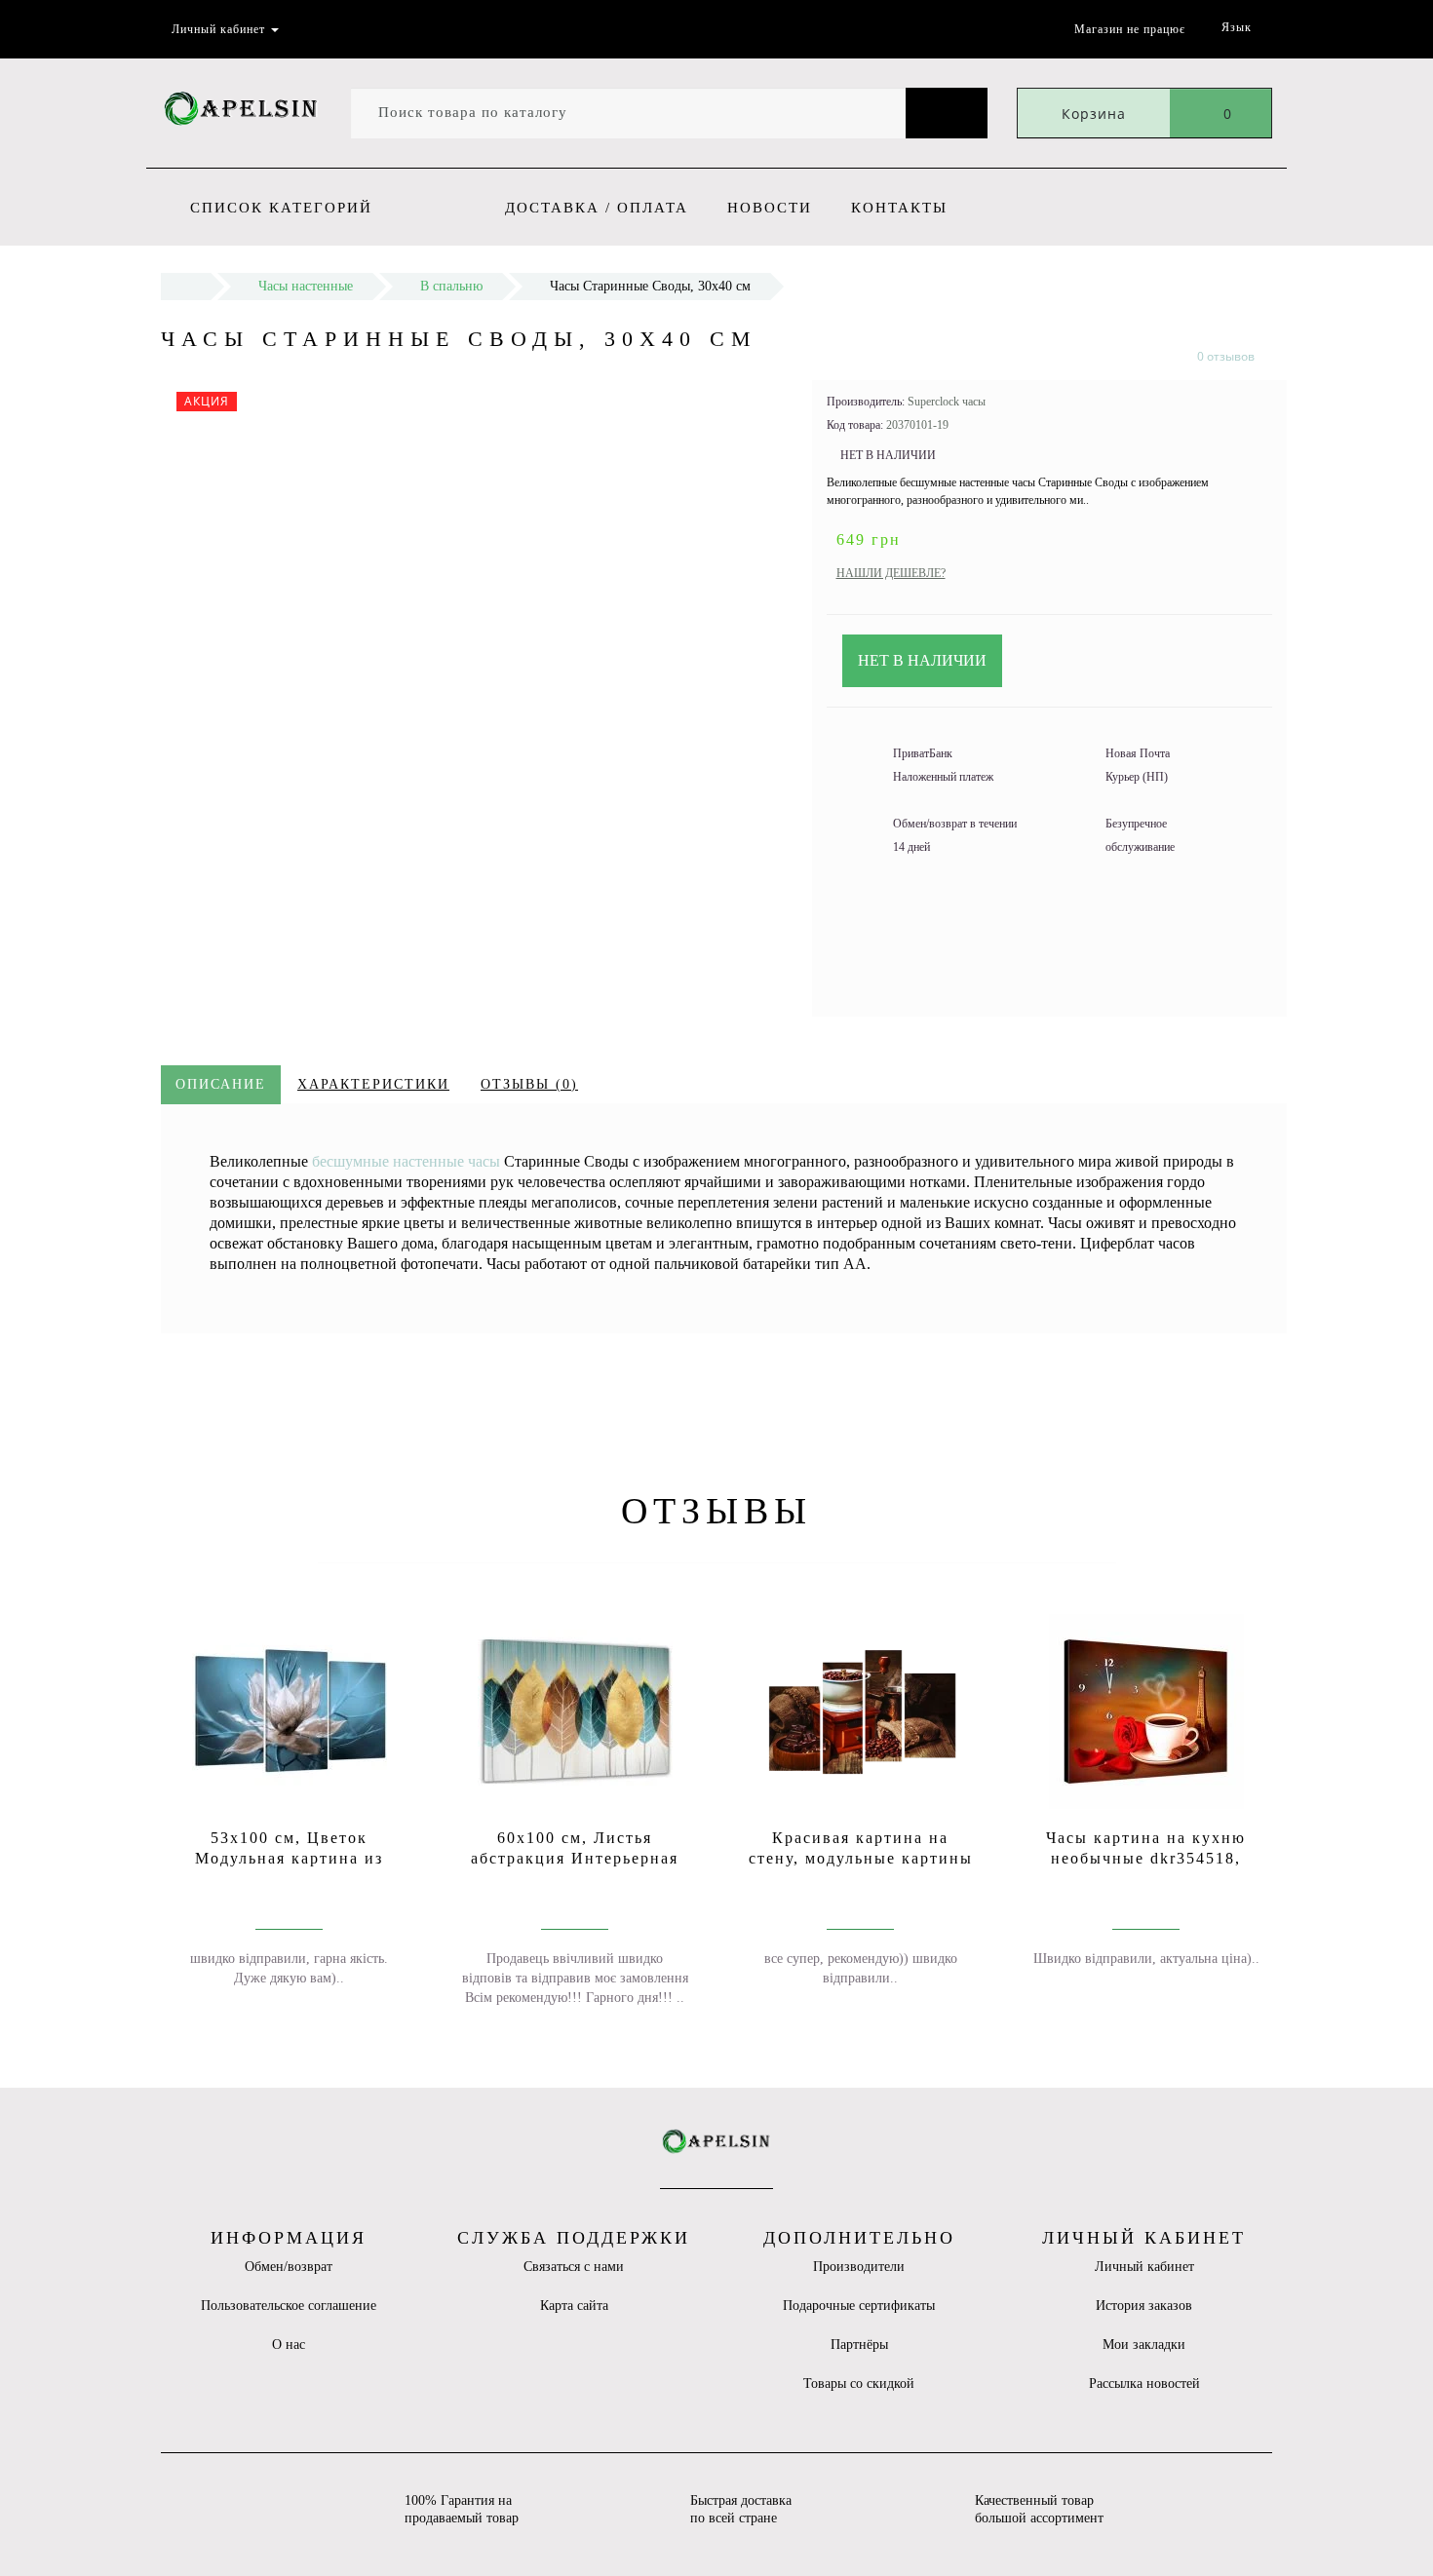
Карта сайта (574, 2306)
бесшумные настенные (390, 1161)
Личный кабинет (1144, 2267)
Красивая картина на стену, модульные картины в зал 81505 (861, 1858)
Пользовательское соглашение (289, 2306)
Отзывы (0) (529, 1084)
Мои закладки (1144, 2345)
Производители (859, 2267)
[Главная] (186, 286)
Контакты (899, 208)
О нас (289, 2345)
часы (484, 1161)
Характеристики (373, 1084)
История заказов (1144, 2306)
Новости (770, 208)
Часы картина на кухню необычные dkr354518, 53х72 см (1146, 1858)
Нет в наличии (922, 660)
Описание (221, 1084)
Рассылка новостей (1144, 2384)
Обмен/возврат (289, 2267)
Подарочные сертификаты (859, 2306)
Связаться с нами (574, 2267)
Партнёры (859, 2345)
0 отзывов (1226, 356)
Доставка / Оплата (597, 208)
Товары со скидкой (859, 2384)
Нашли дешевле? (891, 573)
